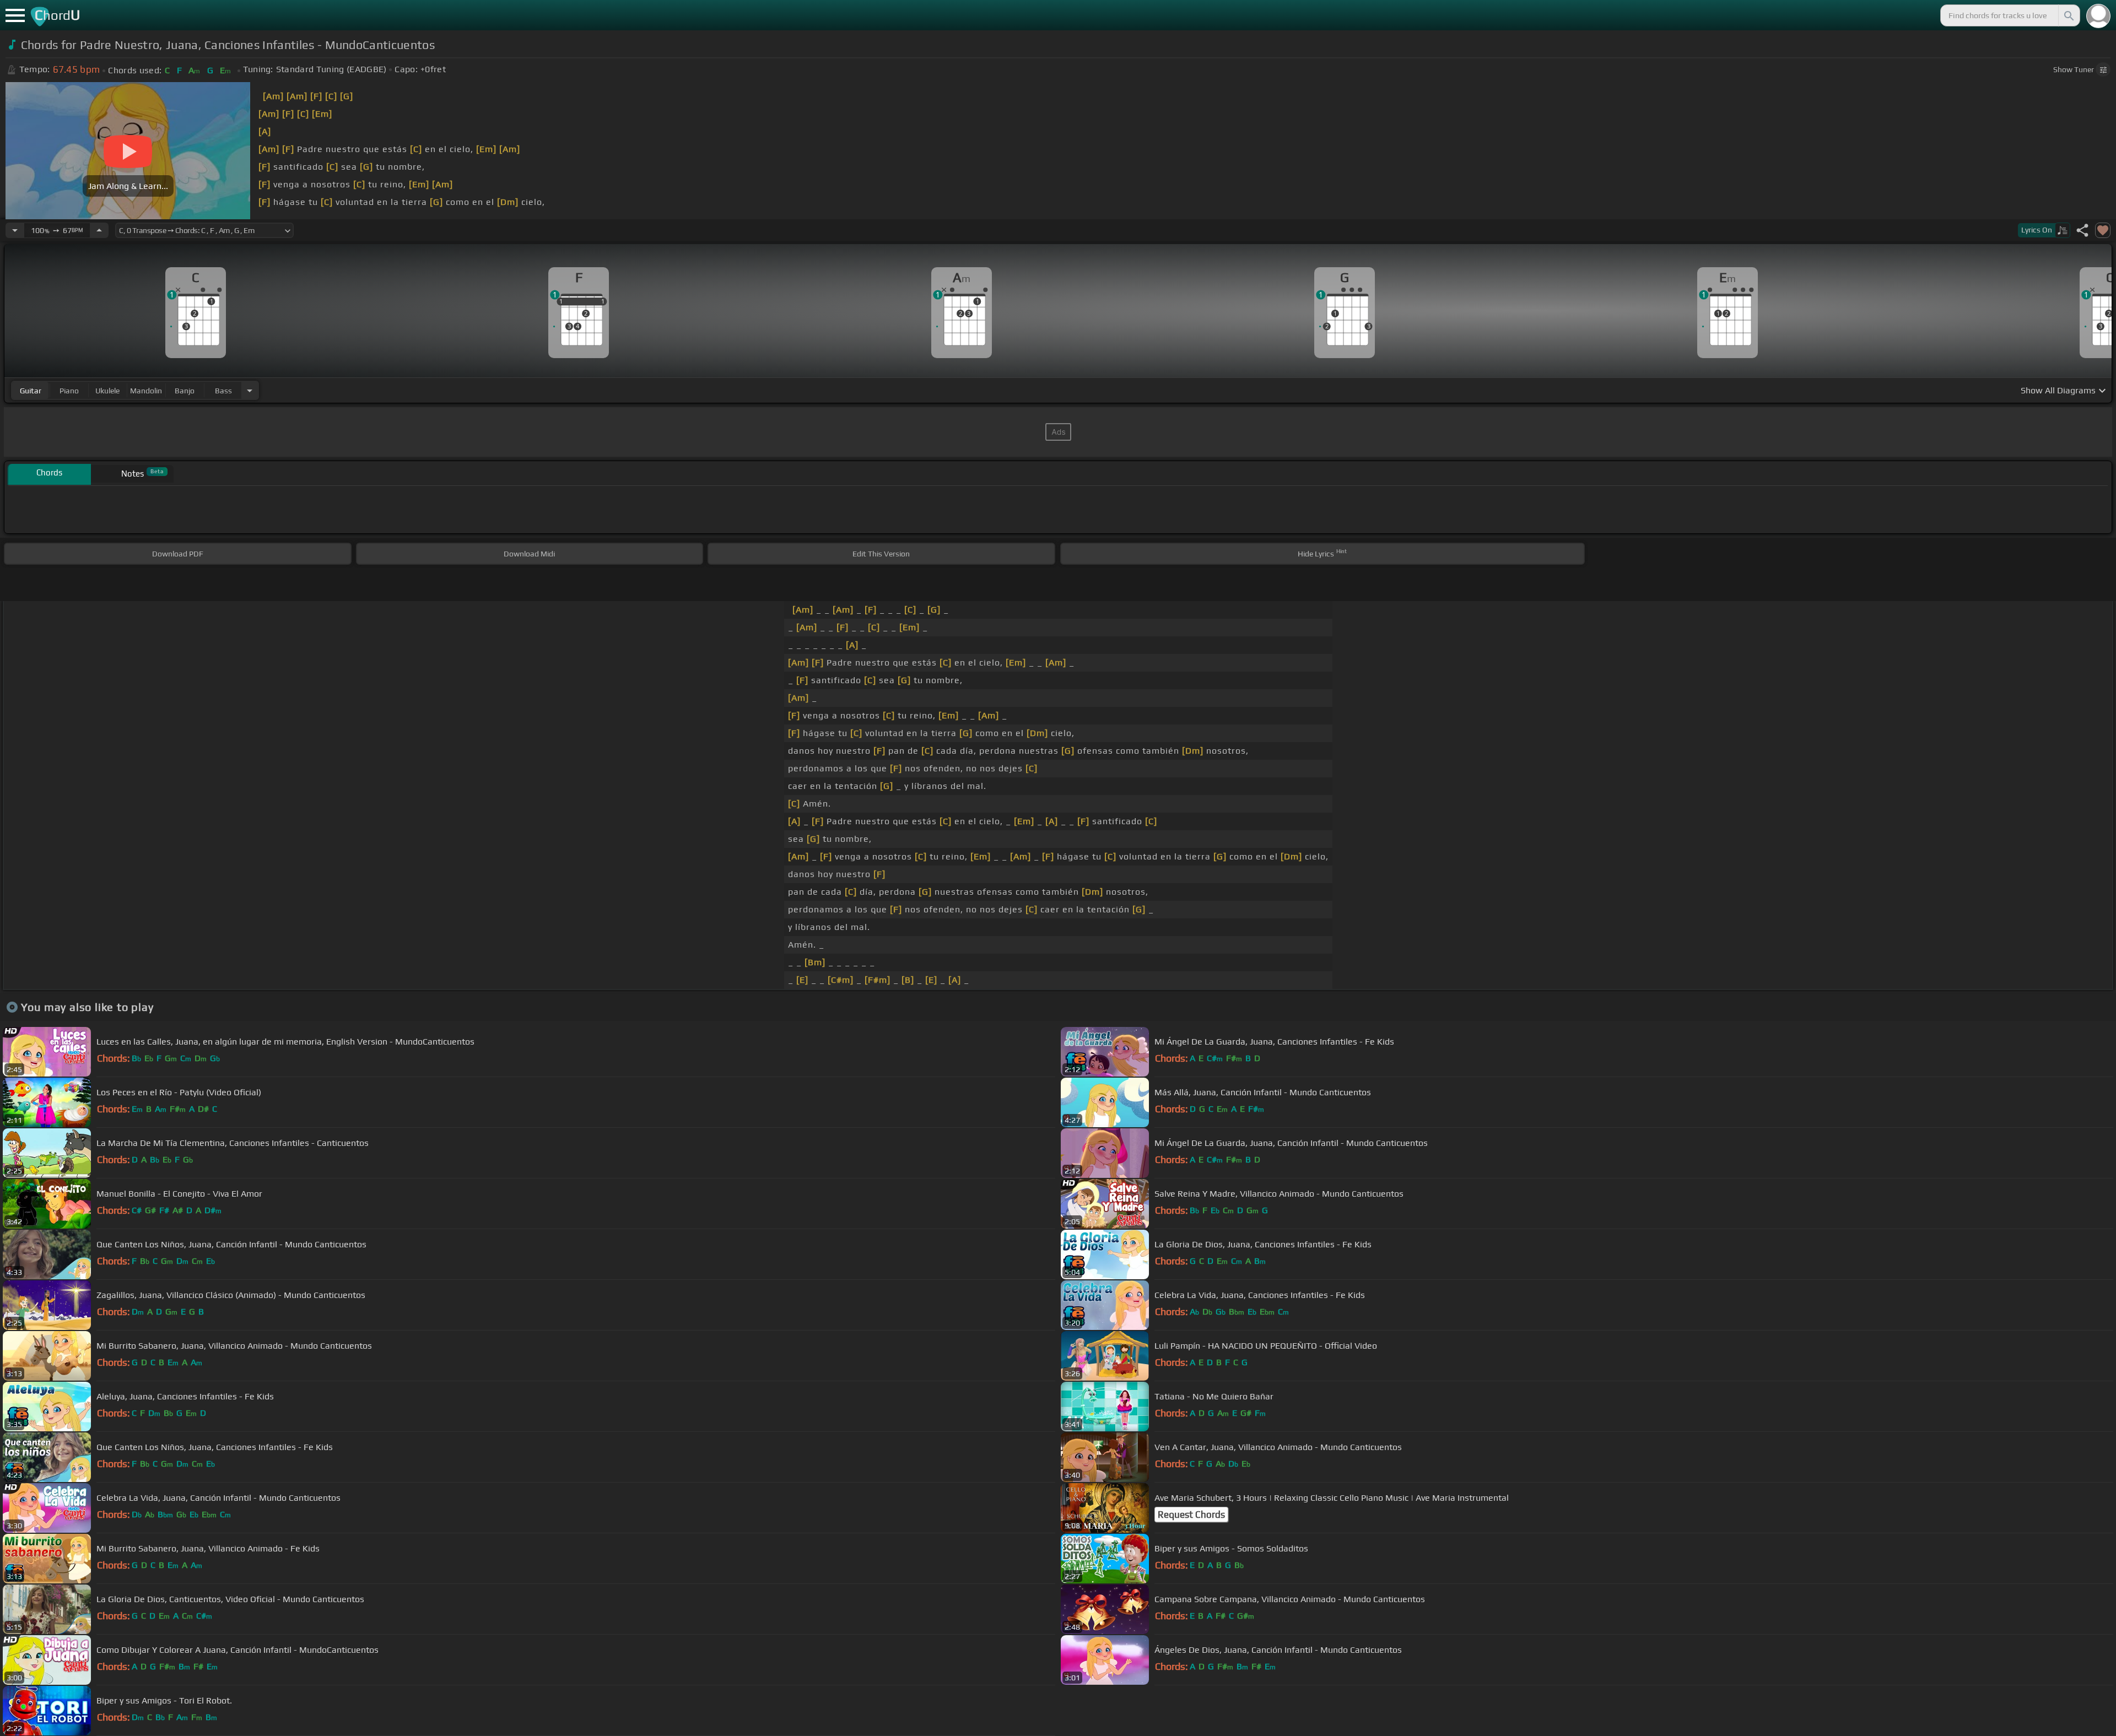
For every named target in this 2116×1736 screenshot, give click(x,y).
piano (69, 391)
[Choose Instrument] (250, 390)
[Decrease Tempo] (15, 230)
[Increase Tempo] (99, 230)
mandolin (146, 391)
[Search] (2068, 15)
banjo (185, 391)
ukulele (107, 391)
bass (223, 391)
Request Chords (1191, 1515)
